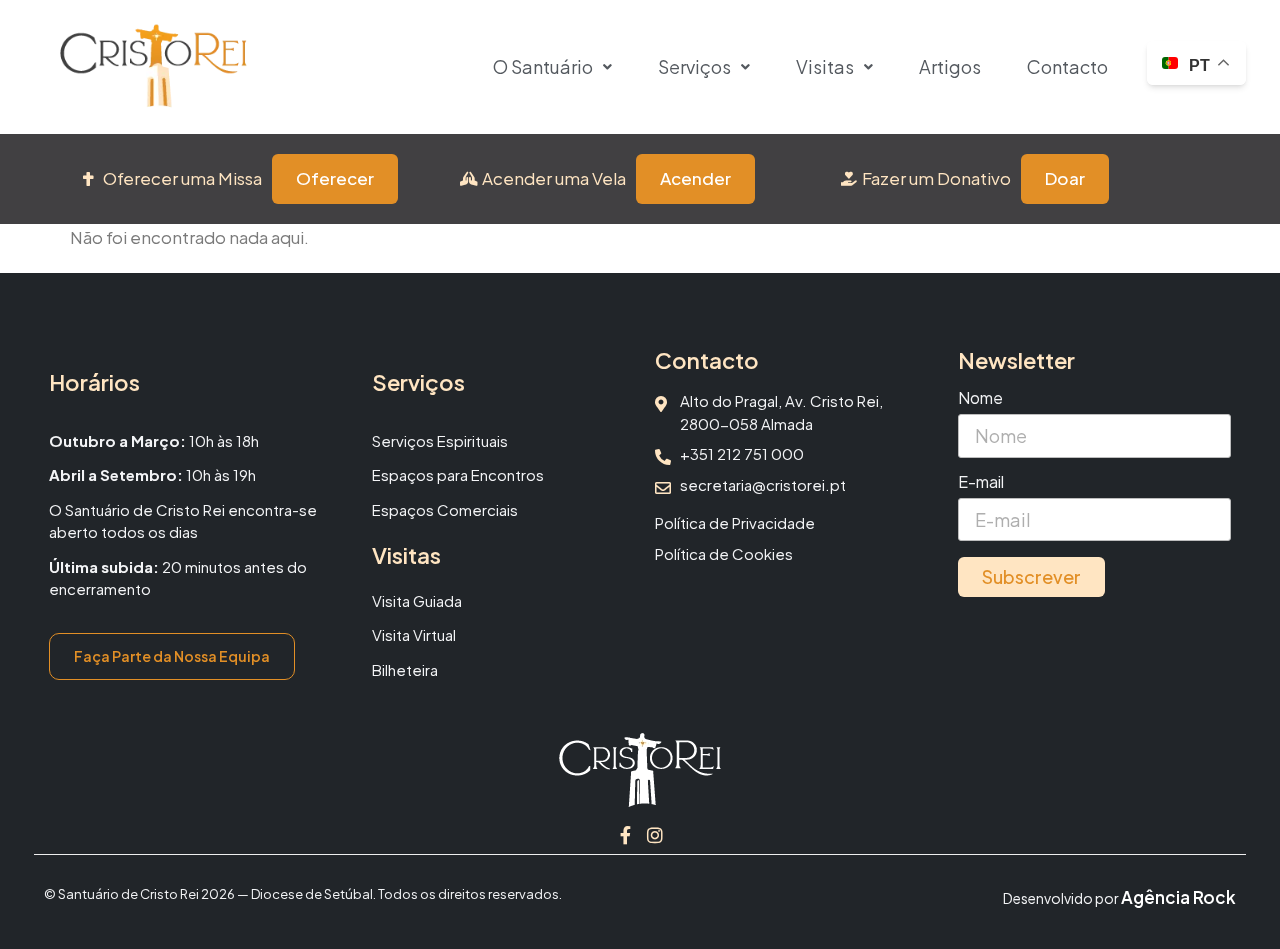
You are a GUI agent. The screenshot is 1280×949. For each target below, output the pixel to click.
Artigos (950, 66)
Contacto (1067, 66)
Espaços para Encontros (458, 474)
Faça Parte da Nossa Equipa (172, 656)
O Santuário (543, 66)
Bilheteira (405, 669)
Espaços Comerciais (445, 509)
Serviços (694, 66)
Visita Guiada (417, 600)
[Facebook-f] (625, 835)
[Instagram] (655, 835)
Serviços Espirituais (440, 440)
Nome (980, 399)
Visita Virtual (414, 634)
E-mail (981, 483)
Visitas (825, 66)
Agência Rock (1178, 897)
